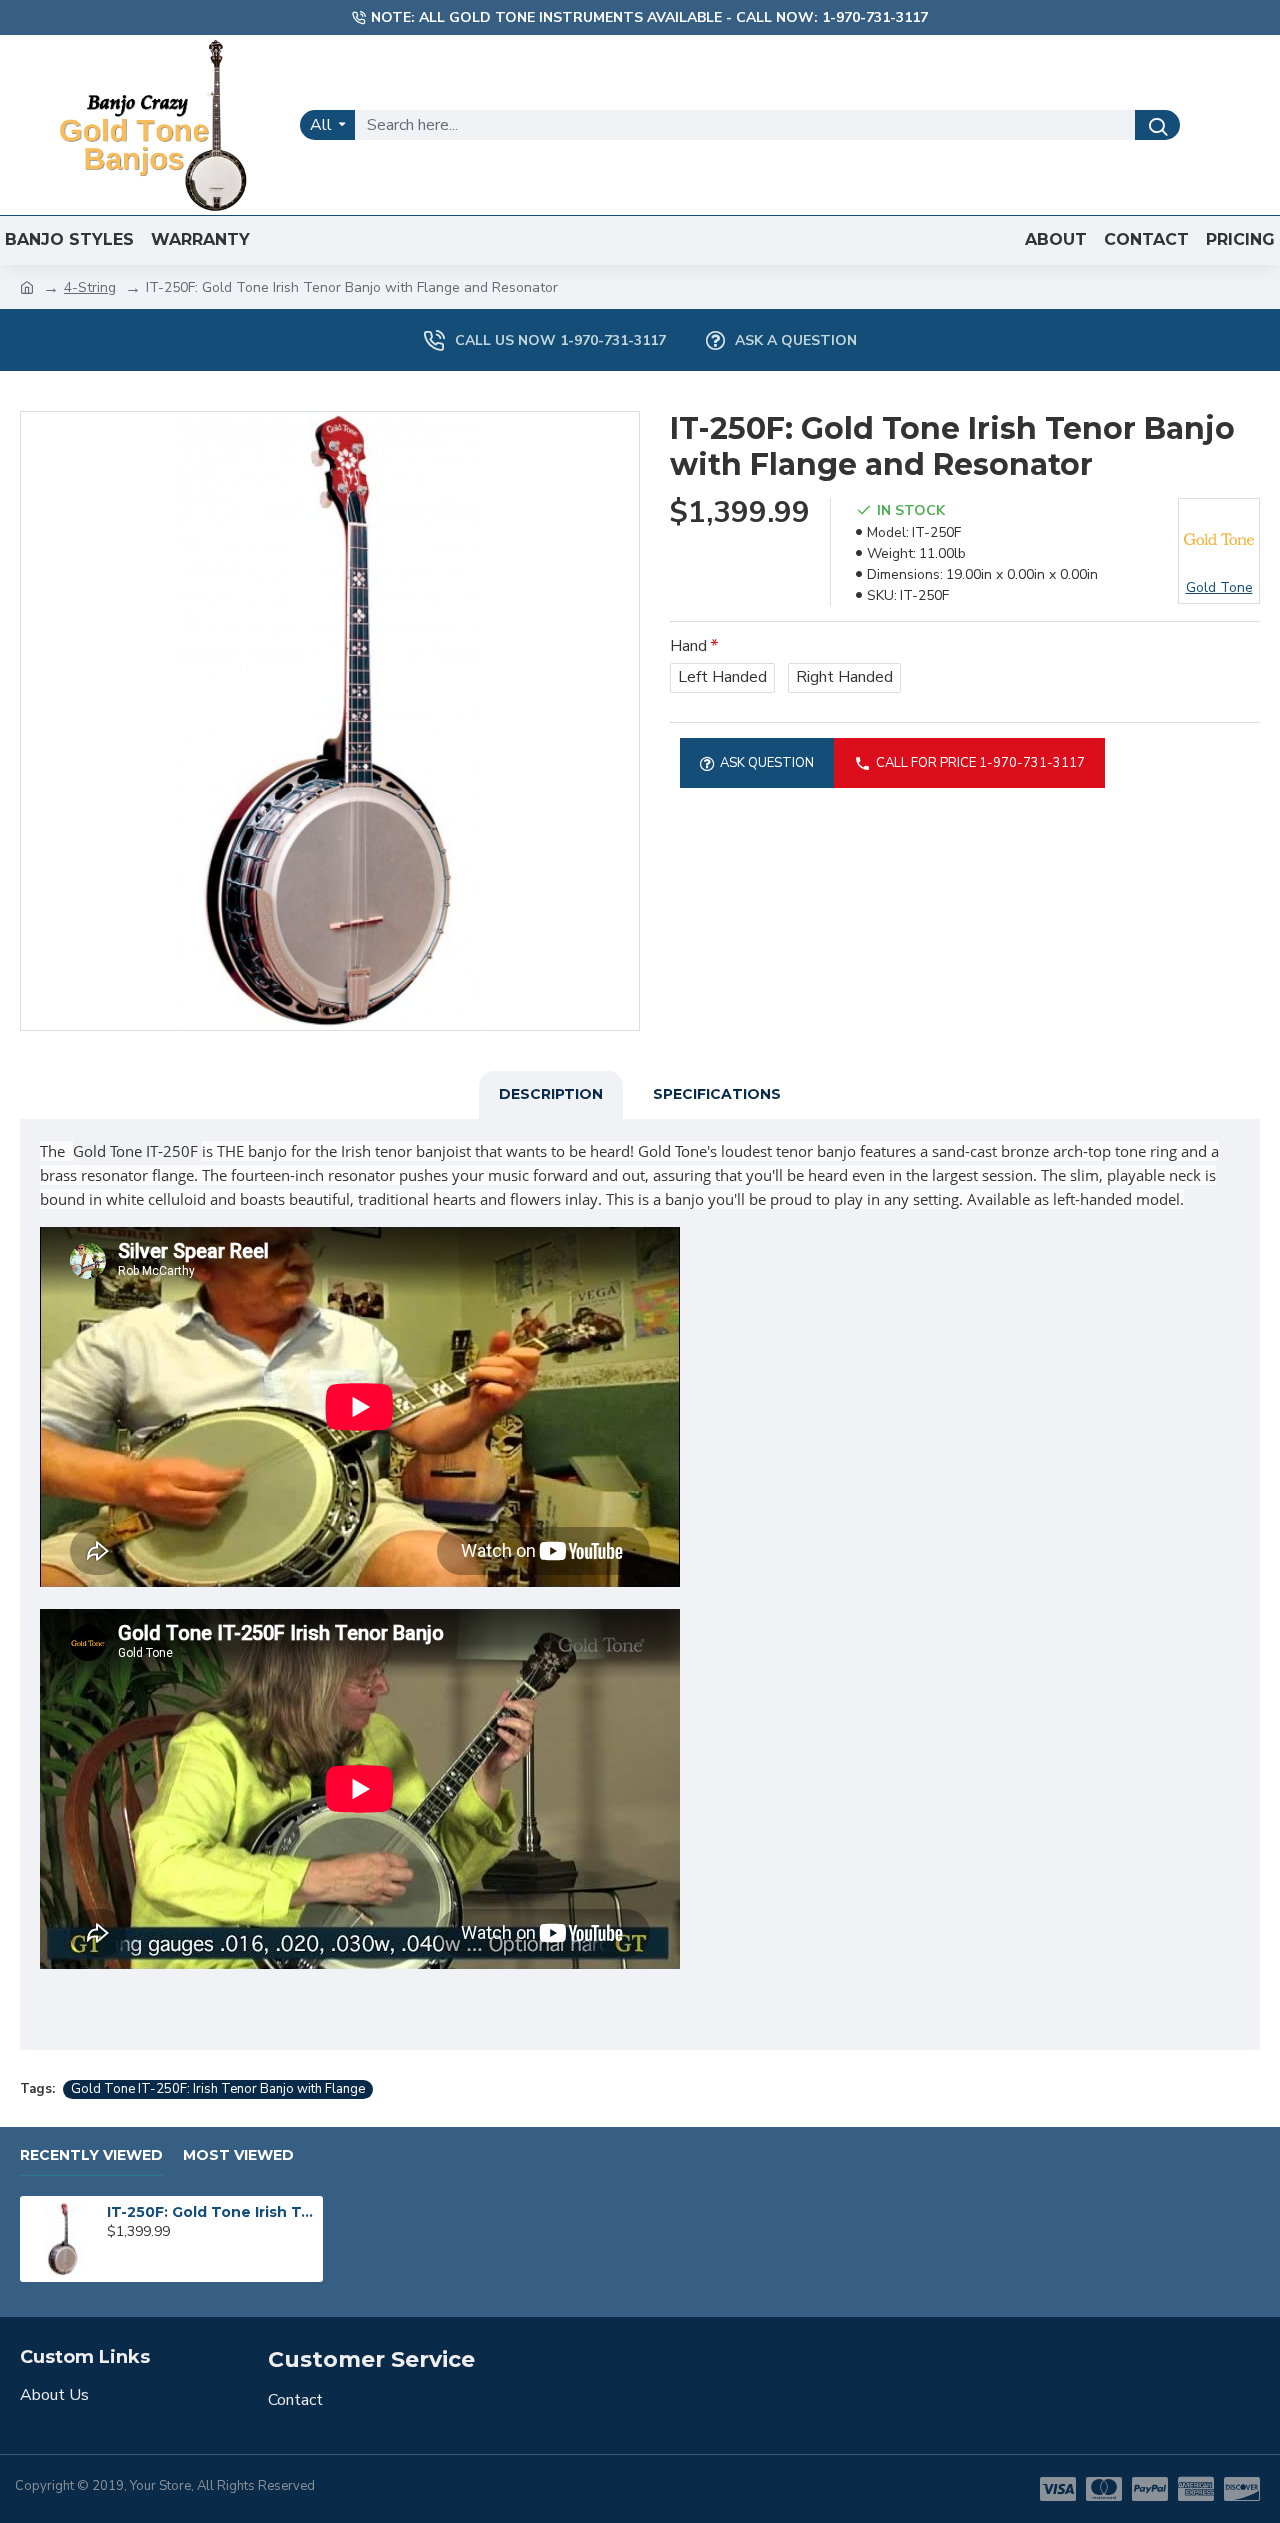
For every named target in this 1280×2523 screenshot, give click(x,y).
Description (551, 1094)
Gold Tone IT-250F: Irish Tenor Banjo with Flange (218, 2089)
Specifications (717, 1094)
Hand (688, 646)
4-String (90, 287)
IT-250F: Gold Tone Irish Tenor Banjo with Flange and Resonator (211, 2212)
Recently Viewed (91, 2155)
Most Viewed (238, 2155)
